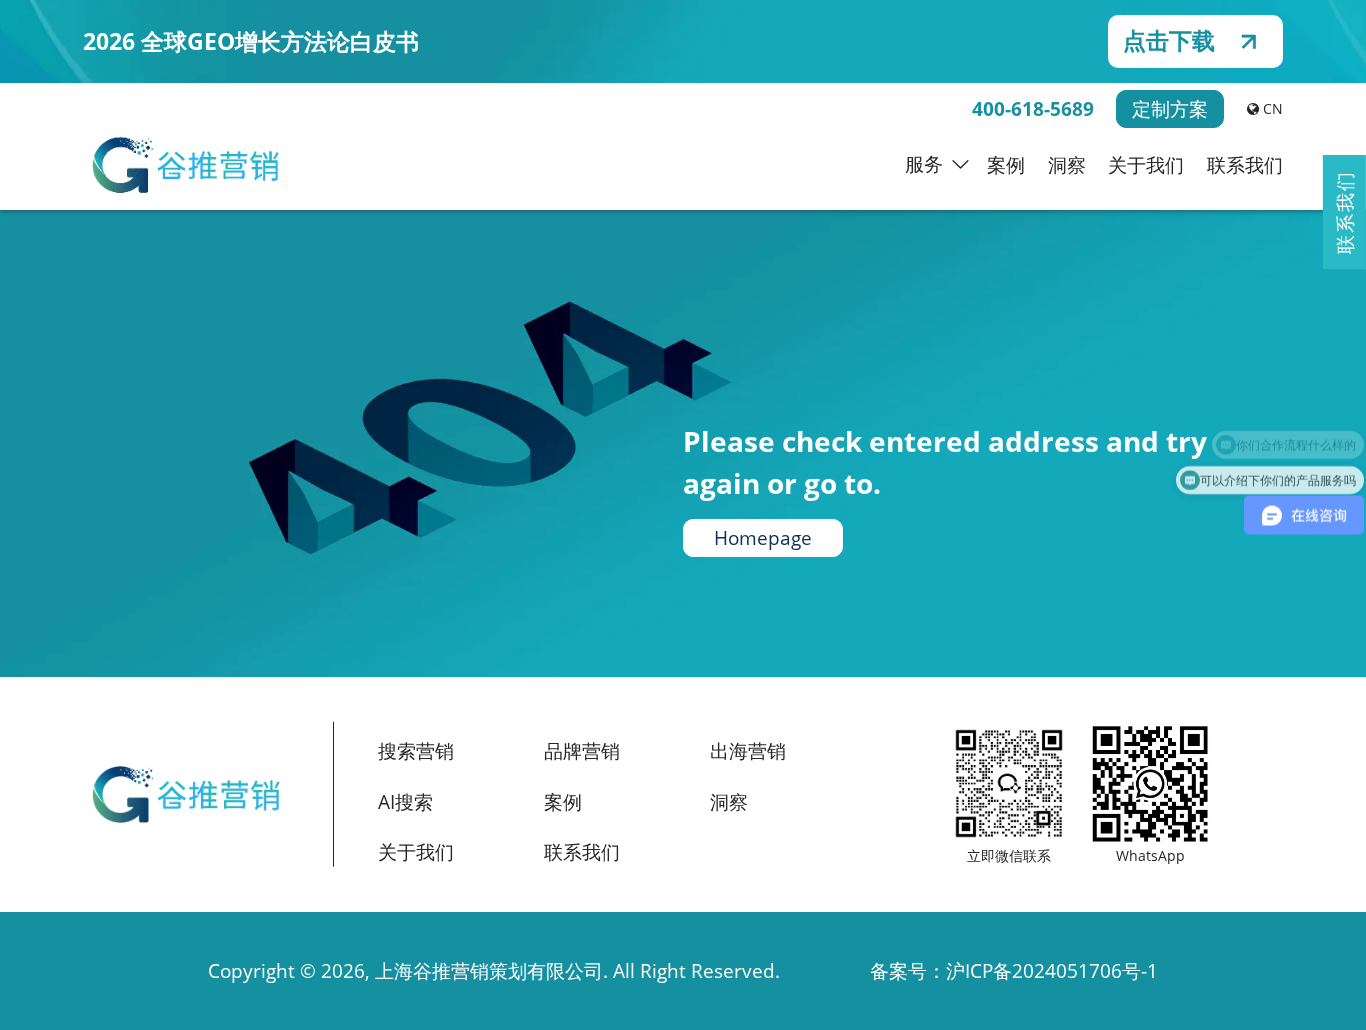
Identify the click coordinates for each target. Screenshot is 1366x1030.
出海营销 (748, 751)
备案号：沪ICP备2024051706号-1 (1014, 971)
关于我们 (1146, 165)
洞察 (1067, 165)
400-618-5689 (1033, 109)
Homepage (763, 538)
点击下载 (1169, 41)
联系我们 (1245, 165)
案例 (1006, 165)
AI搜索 (405, 802)
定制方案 (1170, 109)
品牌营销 (582, 751)
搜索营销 (416, 751)
